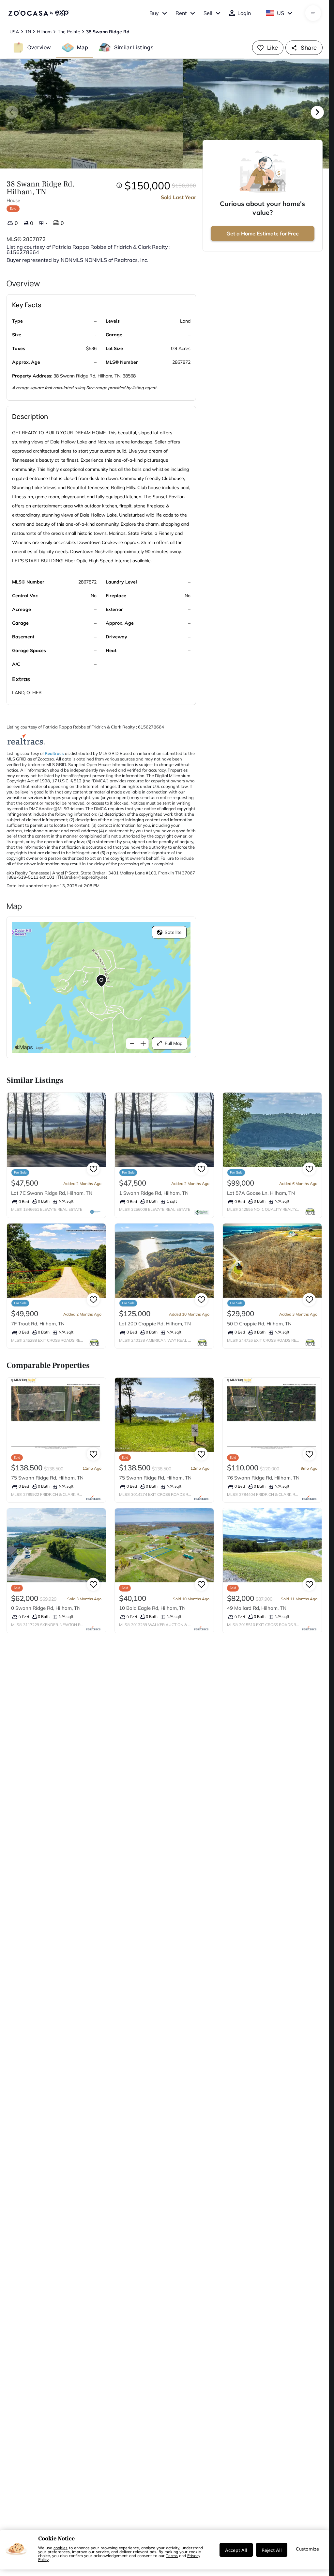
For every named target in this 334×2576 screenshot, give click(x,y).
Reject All (272, 2550)
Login (244, 13)
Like (273, 48)
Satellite (173, 932)
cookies (61, 2548)
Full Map (174, 1043)
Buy (154, 13)
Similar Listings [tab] (134, 47)
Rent (181, 13)
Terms (172, 2555)
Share (309, 48)
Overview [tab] (39, 47)
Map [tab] (83, 47)
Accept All (236, 2550)
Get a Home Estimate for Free (263, 233)
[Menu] (313, 13)
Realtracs (54, 753)
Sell (208, 13)
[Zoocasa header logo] (38, 13)
